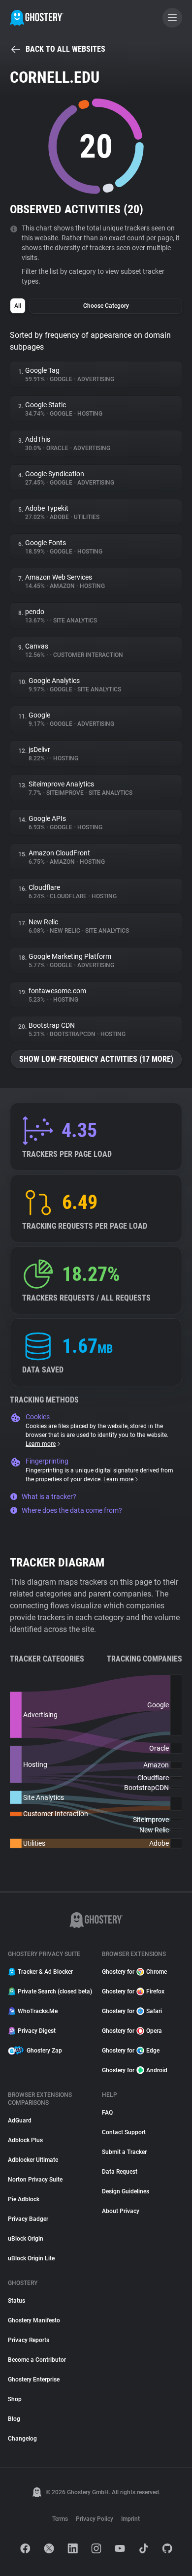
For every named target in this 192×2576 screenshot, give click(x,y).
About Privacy (121, 2211)
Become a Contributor (37, 2360)
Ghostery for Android (135, 2070)
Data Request (120, 2172)
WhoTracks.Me (38, 2011)
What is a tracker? (49, 1497)
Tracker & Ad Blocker (45, 1972)
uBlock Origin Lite (31, 2258)
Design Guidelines (126, 2191)
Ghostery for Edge (131, 2051)
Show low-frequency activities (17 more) (96, 1059)
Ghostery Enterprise (34, 2380)
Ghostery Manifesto (34, 2320)
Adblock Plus (25, 2140)
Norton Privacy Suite (35, 2180)
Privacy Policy (95, 2519)
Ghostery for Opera (132, 2031)
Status (16, 2301)
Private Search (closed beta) (54, 1991)
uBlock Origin (26, 2239)
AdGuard (20, 2120)
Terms (60, 2519)
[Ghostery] (37, 18)
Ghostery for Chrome (134, 1972)
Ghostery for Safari (132, 2011)
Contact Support (124, 2132)
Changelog (22, 2439)
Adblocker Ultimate (33, 2160)
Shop (15, 2399)
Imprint (130, 2519)
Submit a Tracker (124, 2152)
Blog (14, 2419)
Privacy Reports (29, 2340)
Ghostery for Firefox (133, 1991)
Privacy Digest (37, 2031)
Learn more (41, 1444)
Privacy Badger (28, 2219)
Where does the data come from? (72, 1510)
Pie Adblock (24, 2199)
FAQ (107, 2113)
